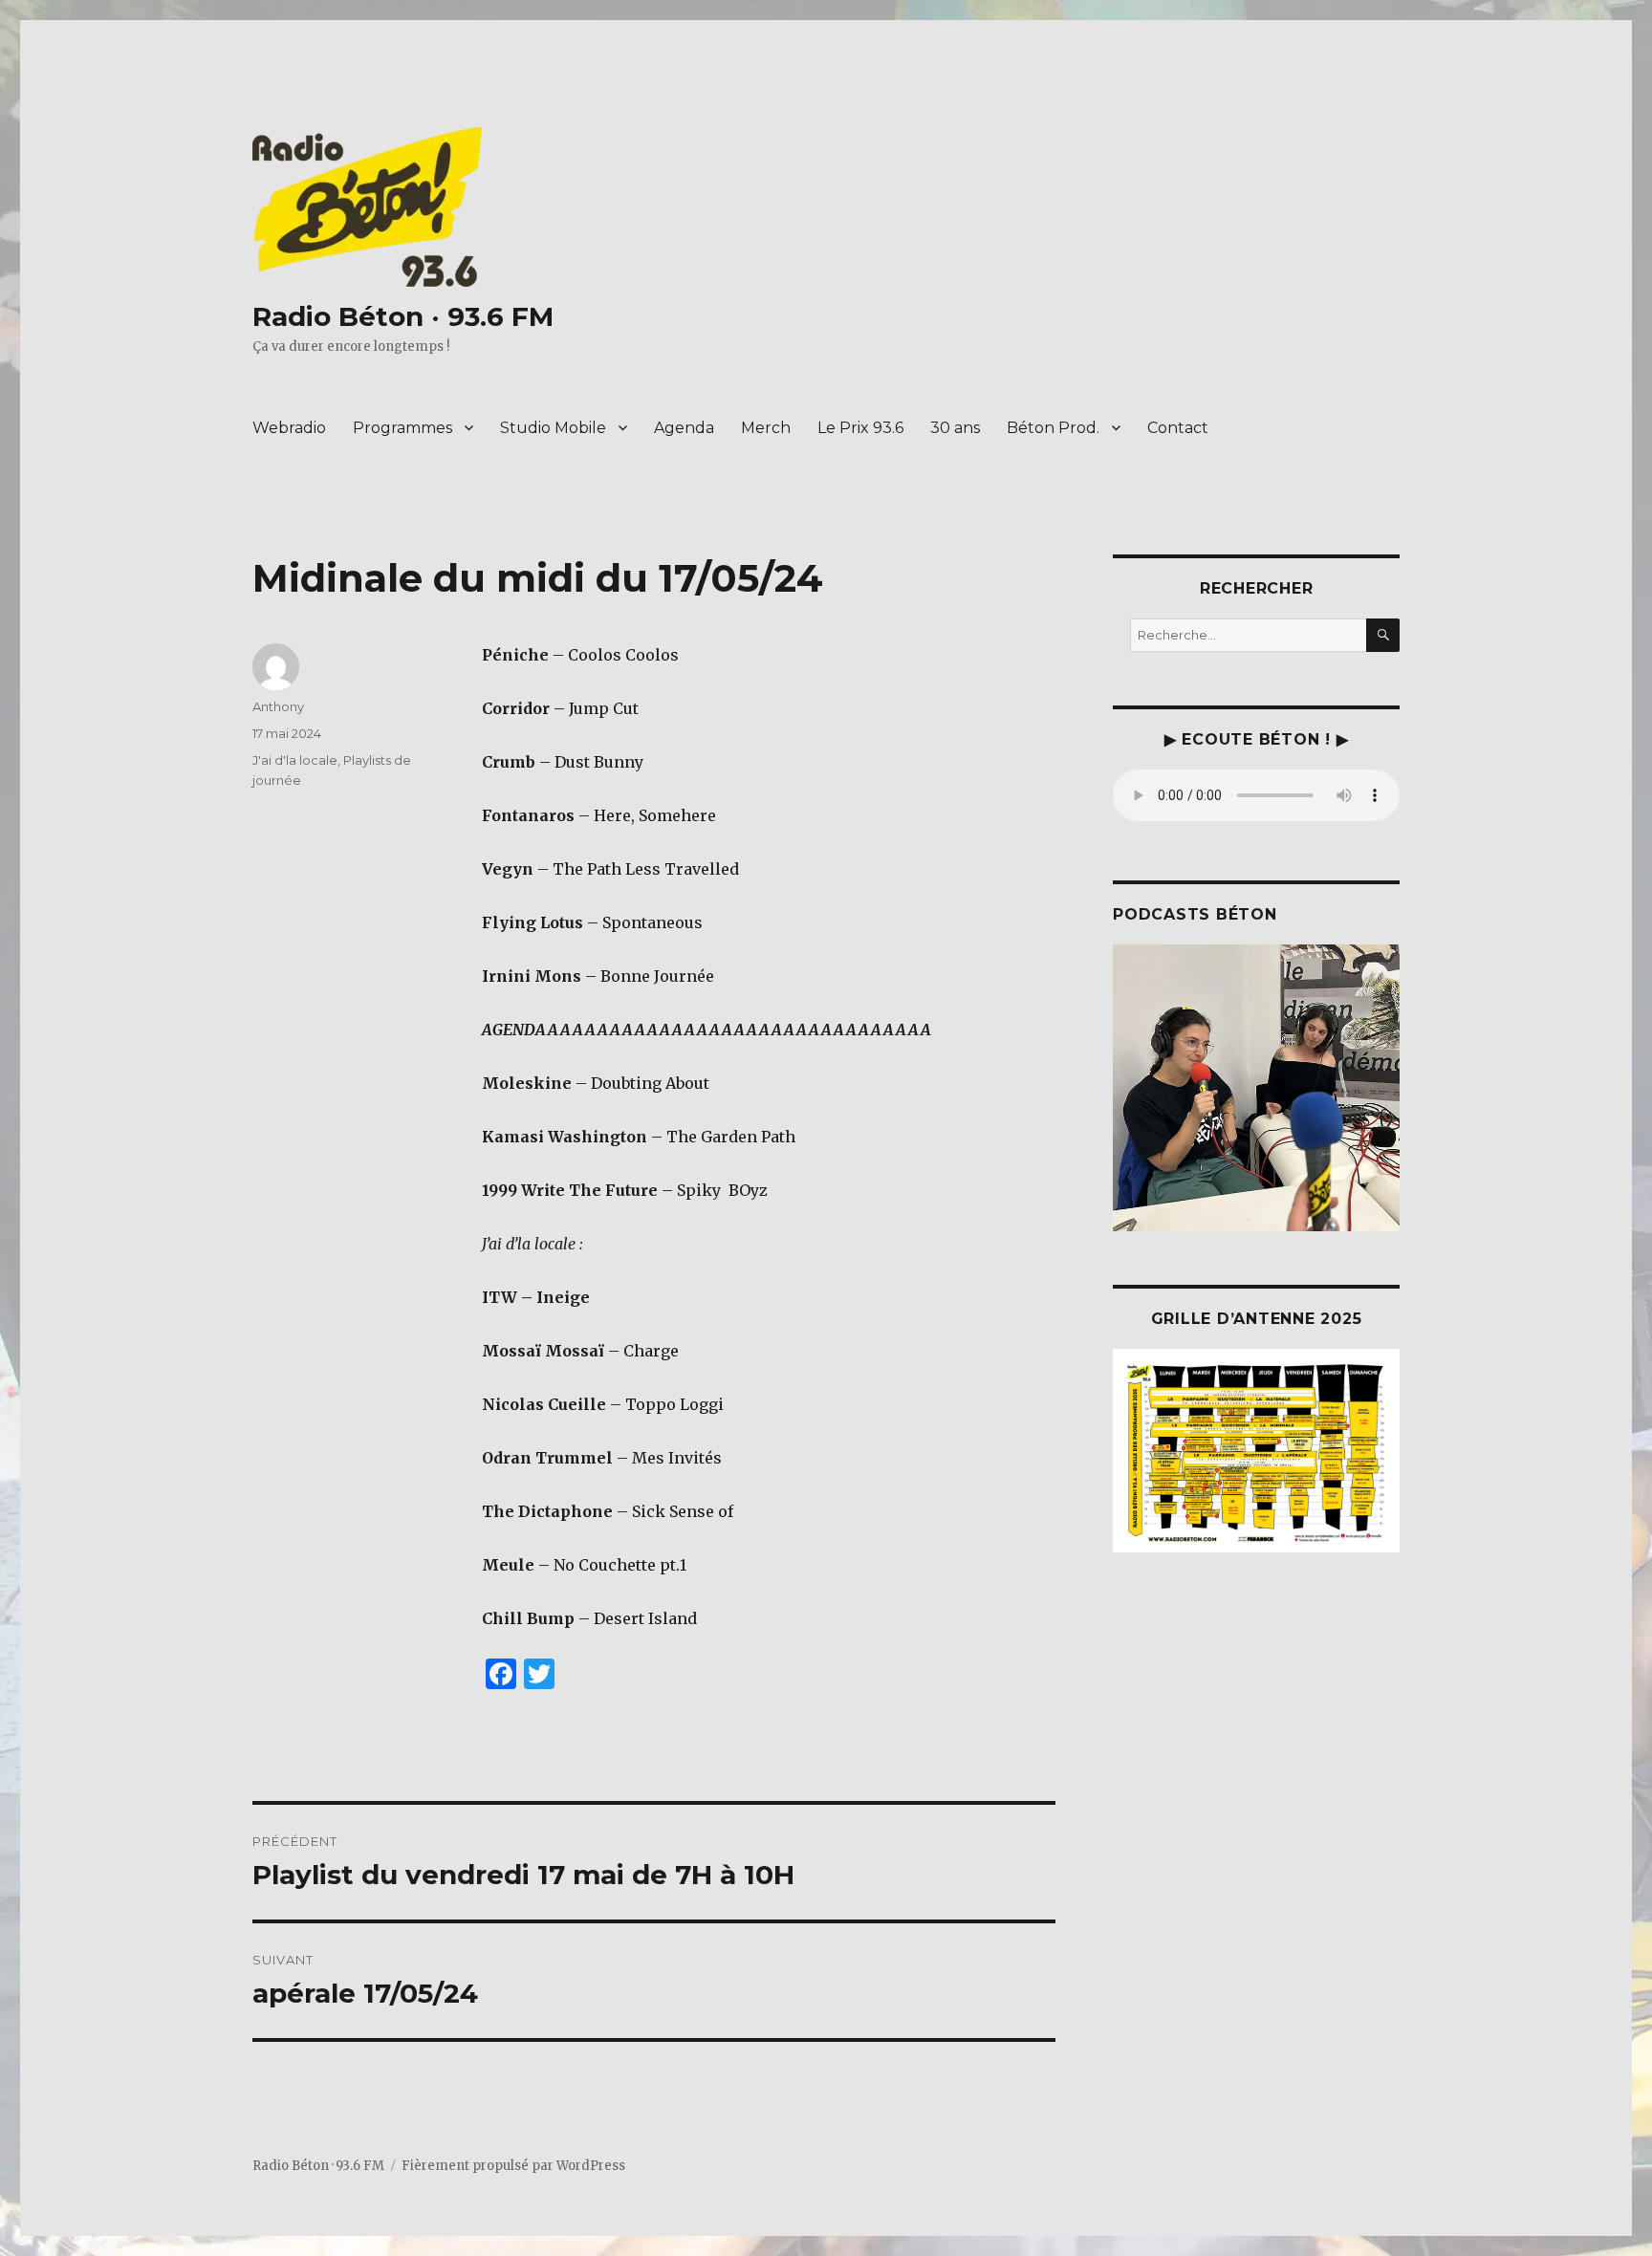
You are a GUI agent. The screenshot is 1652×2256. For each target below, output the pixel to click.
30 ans (955, 428)
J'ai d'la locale (295, 760)
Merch (766, 428)
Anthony (278, 706)
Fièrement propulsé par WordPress (513, 2166)
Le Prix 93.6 (860, 428)
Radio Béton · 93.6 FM (403, 316)
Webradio (289, 428)
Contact (1178, 428)
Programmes (402, 428)
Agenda (684, 428)
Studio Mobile (553, 428)
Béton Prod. (1053, 428)
